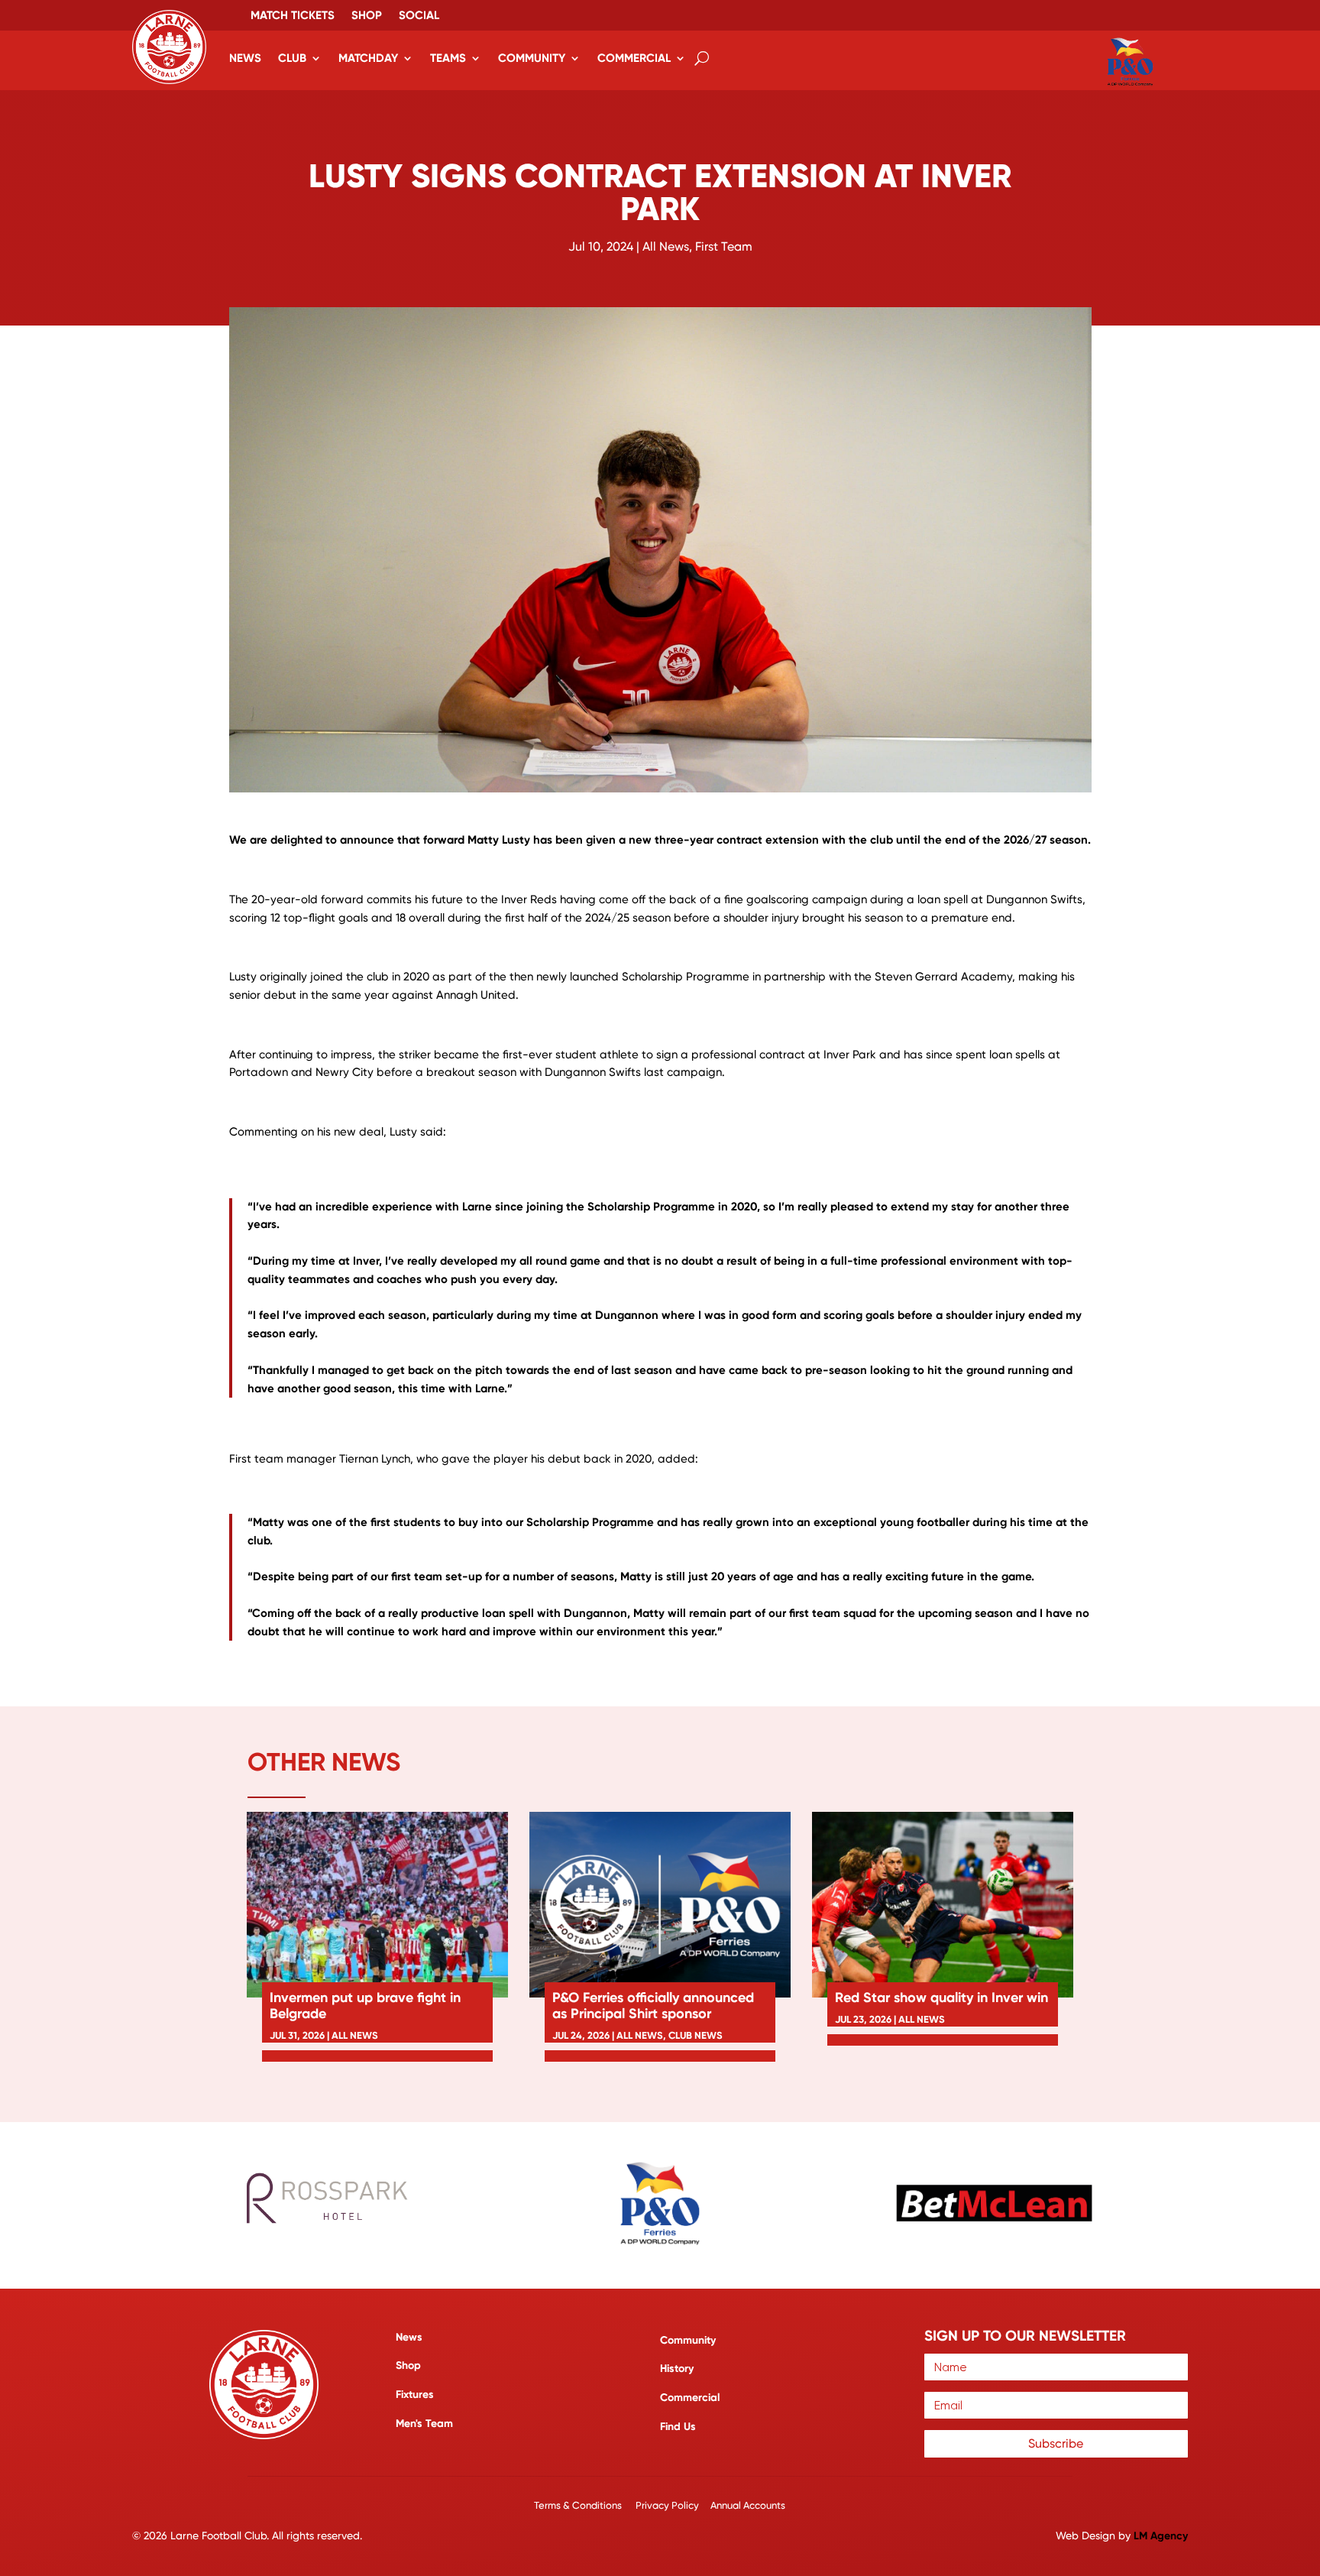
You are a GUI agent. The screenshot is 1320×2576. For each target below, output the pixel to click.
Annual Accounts (748, 2505)
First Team (724, 246)
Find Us (678, 2427)
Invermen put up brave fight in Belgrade (365, 2006)
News (245, 58)
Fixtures (415, 2395)
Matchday (368, 58)
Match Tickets (293, 16)
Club (292, 58)
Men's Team (424, 2424)
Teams (448, 58)
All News (666, 246)
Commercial (634, 58)
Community (532, 58)
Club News (696, 2035)
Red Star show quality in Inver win (941, 1998)
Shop (367, 16)
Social (419, 16)
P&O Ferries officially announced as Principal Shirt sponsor (653, 2006)
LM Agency (1161, 2536)
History (677, 2369)
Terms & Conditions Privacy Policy (618, 2505)
